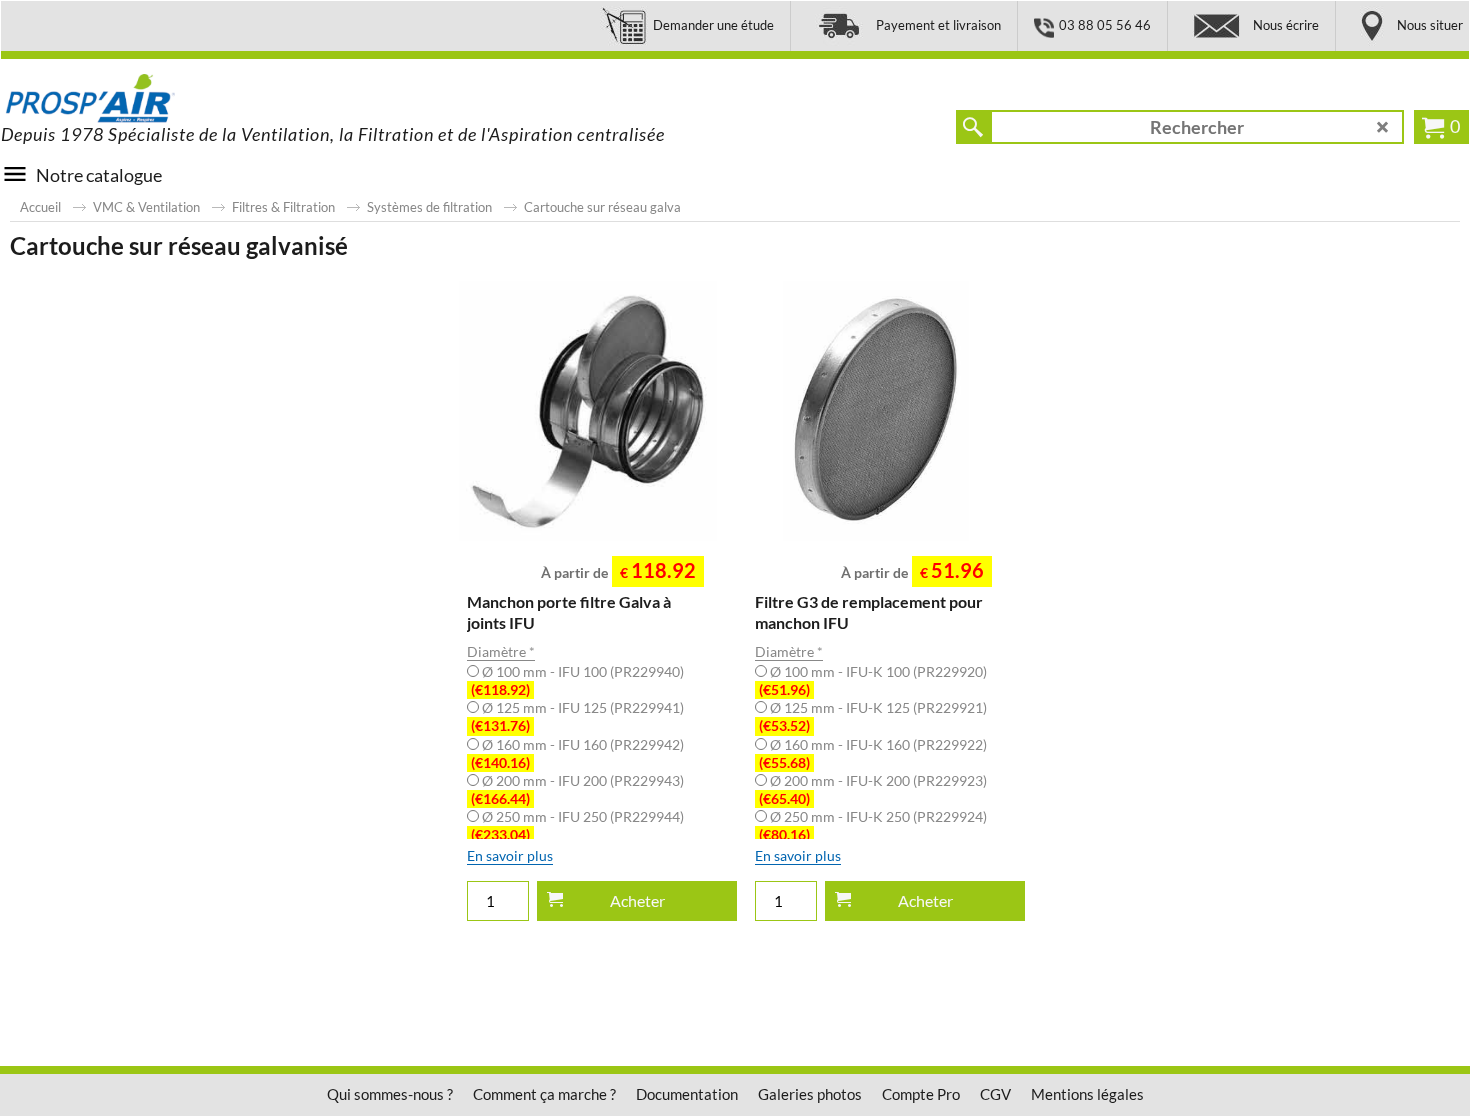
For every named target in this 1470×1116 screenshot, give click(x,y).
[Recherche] (973, 127)
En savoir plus (510, 855)
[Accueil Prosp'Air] (151, 99)
